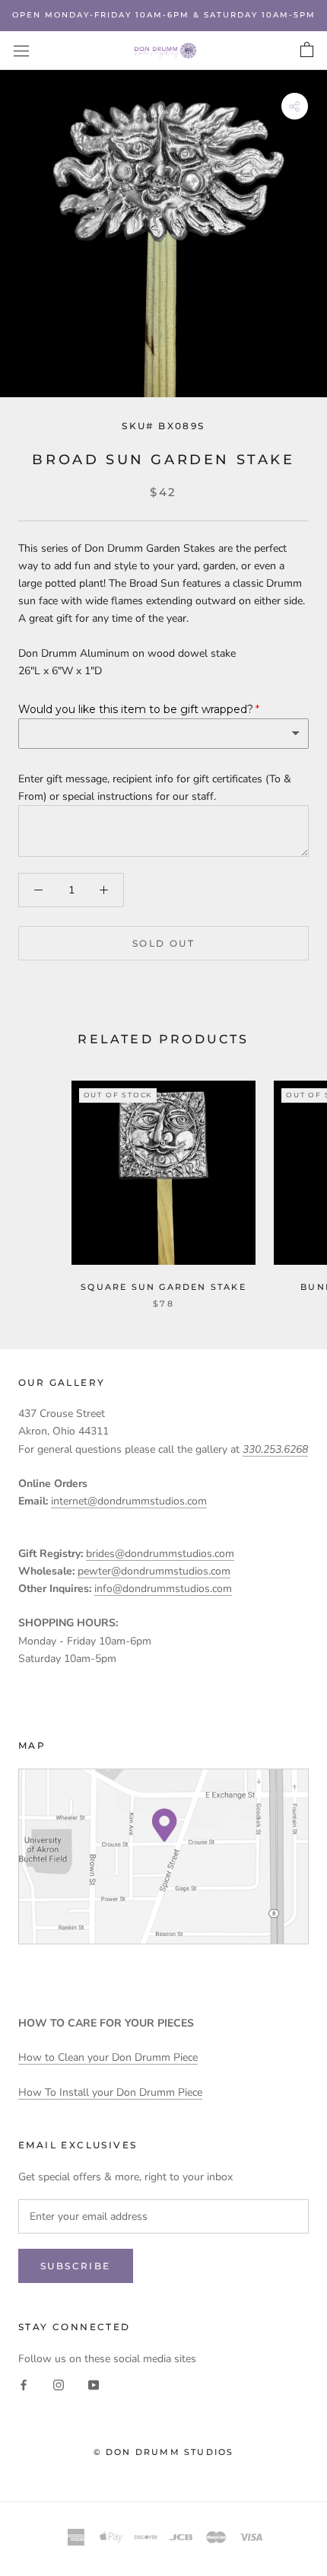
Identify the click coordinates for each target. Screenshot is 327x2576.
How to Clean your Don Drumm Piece (108, 2057)
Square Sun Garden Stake (163, 1287)
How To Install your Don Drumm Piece (110, 2092)
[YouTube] (94, 2385)
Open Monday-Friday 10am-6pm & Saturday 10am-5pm (164, 15)
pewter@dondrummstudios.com (154, 1571)
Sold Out (163, 943)
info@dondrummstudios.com (163, 1589)
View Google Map (163, 1856)
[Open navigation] (21, 51)
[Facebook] (24, 2385)
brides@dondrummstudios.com (160, 1554)
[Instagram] (59, 2385)
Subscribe (76, 2266)
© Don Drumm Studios (164, 2452)
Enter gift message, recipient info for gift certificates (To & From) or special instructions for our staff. (155, 788)
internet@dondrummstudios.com (129, 1501)
